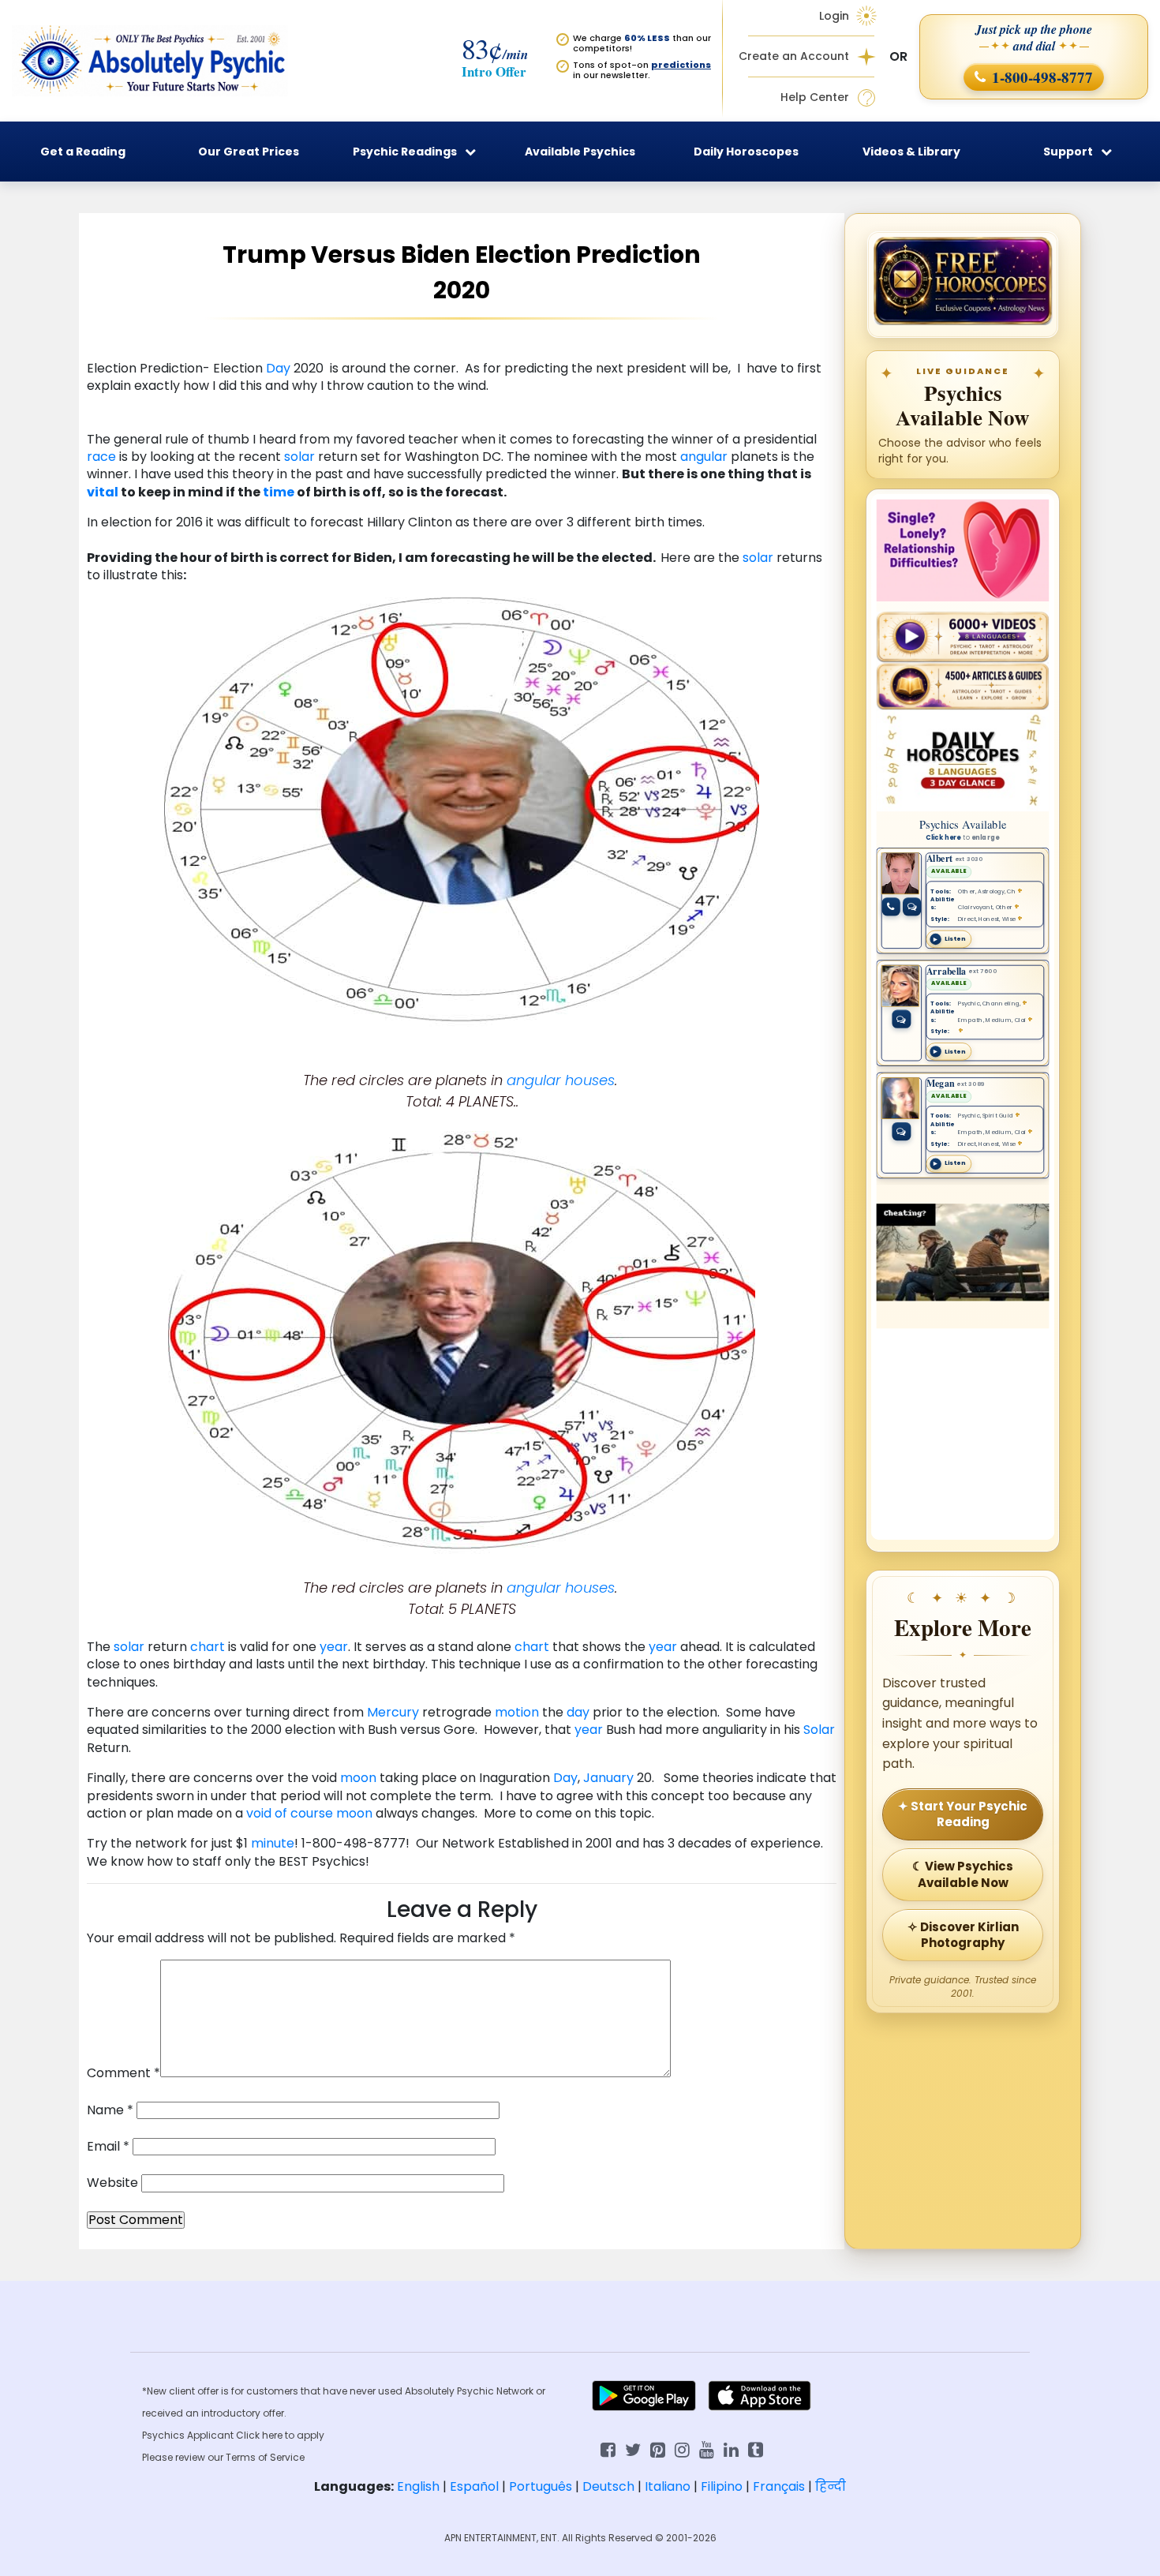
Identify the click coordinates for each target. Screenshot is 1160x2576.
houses (590, 1080)
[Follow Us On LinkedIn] (731, 2449)
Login (834, 16)
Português (541, 2486)
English (418, 2486)
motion (517, 1712)
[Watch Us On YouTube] (707, 2449)
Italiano (668, 2486)
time (279, 492)
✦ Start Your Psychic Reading (963, 1814)
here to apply (293, 2435)
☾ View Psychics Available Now (963, 1874)
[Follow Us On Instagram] (682, 2449)
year (334, 1647)
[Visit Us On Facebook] (608, 2449)
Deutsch (608, 2486)
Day (278, 368)
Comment (123, 2073)
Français (779, 2486)
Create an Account (794, 56)
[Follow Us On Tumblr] (756, 2449)
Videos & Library (911, 152)
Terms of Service (265, 2457)
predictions (681, 65)
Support (1068, 152)
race (101, 457)
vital (103, 492)
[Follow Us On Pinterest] (658, 2449)
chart (208, 1647)
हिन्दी (831, 2486)
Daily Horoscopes (746, 152)
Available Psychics (580, 152)
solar (299, 457)
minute (273, 1843)
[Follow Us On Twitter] (633, 2449)
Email (108, 2147)
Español (474, 2486)
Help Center (815, 97)
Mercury (393, 1712)
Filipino (722, 2486)
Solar (819, 1730)
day (578, 1712)
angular (704, 457)
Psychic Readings (405, 152)
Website (112, 2183)
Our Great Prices (249, 152)
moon (358, 1778)
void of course (290, 1813)
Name (110, 2110)
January (608, 1778)
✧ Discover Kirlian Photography (963, 1935)
